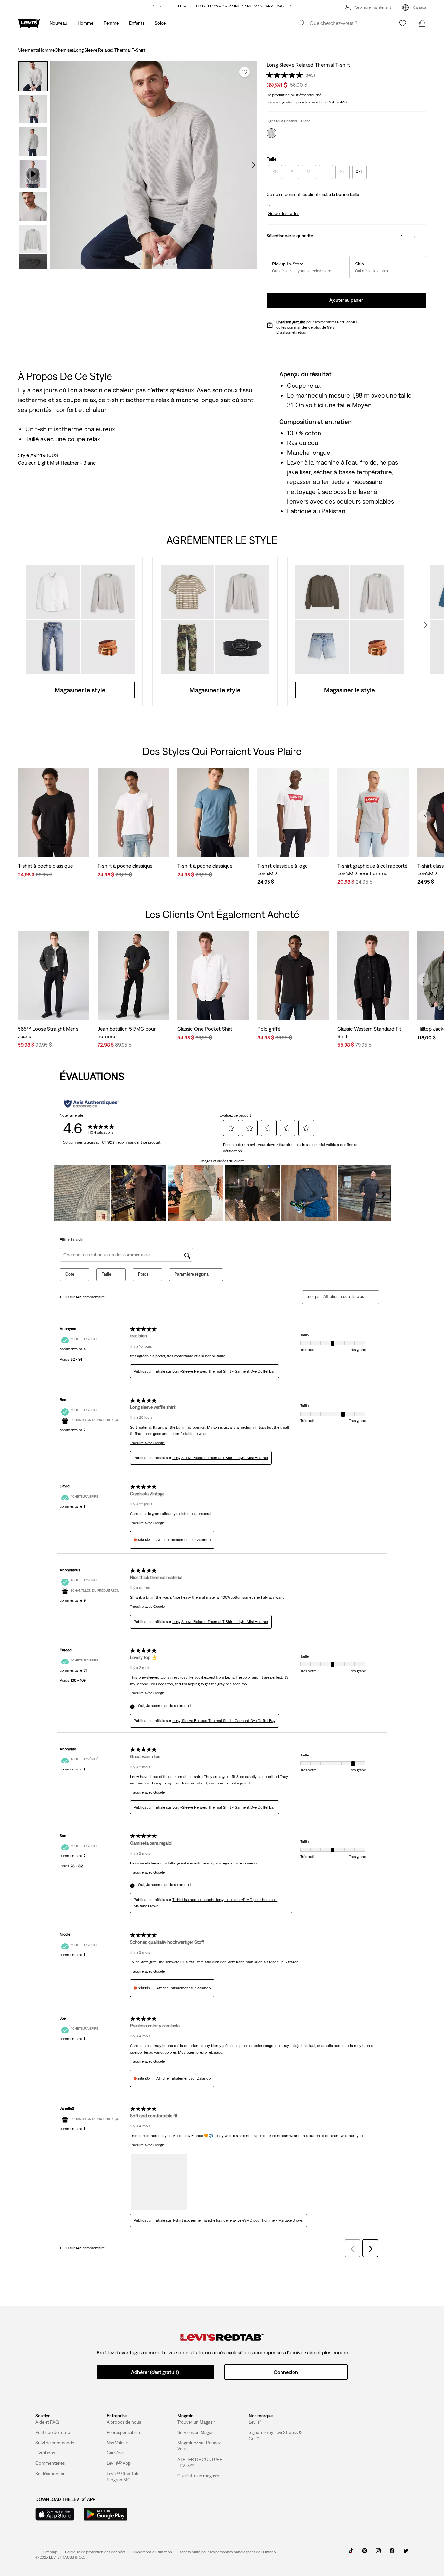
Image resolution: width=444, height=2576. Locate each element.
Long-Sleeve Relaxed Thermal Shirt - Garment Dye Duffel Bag (224, 1371)
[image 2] (140, 264)
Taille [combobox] (106, 1274)
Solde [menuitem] (160, 23)
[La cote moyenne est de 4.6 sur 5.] (286, 75)
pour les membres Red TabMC (307, 102)
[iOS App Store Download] (55, 2514)
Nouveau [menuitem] (59, 23)
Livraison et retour (291, 332)
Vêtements (28, 50)
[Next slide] (424, 625)
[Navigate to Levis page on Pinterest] (365, 2553)
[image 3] (147, 264)
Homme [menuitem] (85, 23)
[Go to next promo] (290, 6)
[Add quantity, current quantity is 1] (414, 236)
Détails (283, 6)
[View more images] (33, 262)
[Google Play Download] (105, 2514)
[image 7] (174, 264)
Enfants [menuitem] (137, 23)
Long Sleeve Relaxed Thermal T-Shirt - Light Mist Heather (220, 1458)
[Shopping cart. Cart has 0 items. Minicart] (422, 23)
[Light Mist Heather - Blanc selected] (271, 133)
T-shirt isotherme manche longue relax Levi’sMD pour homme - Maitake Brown (238, 2220)
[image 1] (133, 264)
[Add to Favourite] (244, 72)
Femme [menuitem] (111, 23)
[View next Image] (254, 165)
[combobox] (346, 1297)
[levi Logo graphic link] (29, 23)
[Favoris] (403, 23)
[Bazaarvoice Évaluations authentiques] (91, 1104)
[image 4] (154, 264)
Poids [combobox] (143, 1274)
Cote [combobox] (70, 1274)
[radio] (275, 172)
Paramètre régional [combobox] (192, 1274)
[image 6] (168, 264)
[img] (222, 2337)
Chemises (64, 50)
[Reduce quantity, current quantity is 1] (389, 236)
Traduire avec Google (147, 1443)
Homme (47, 50)
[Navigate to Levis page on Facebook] (392, 2553)
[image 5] (161, 264)
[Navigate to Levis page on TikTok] (351, 2553)
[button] (283, 214)
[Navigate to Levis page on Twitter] (406, 2553)
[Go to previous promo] (154, 6)
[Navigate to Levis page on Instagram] (378, 2553)
